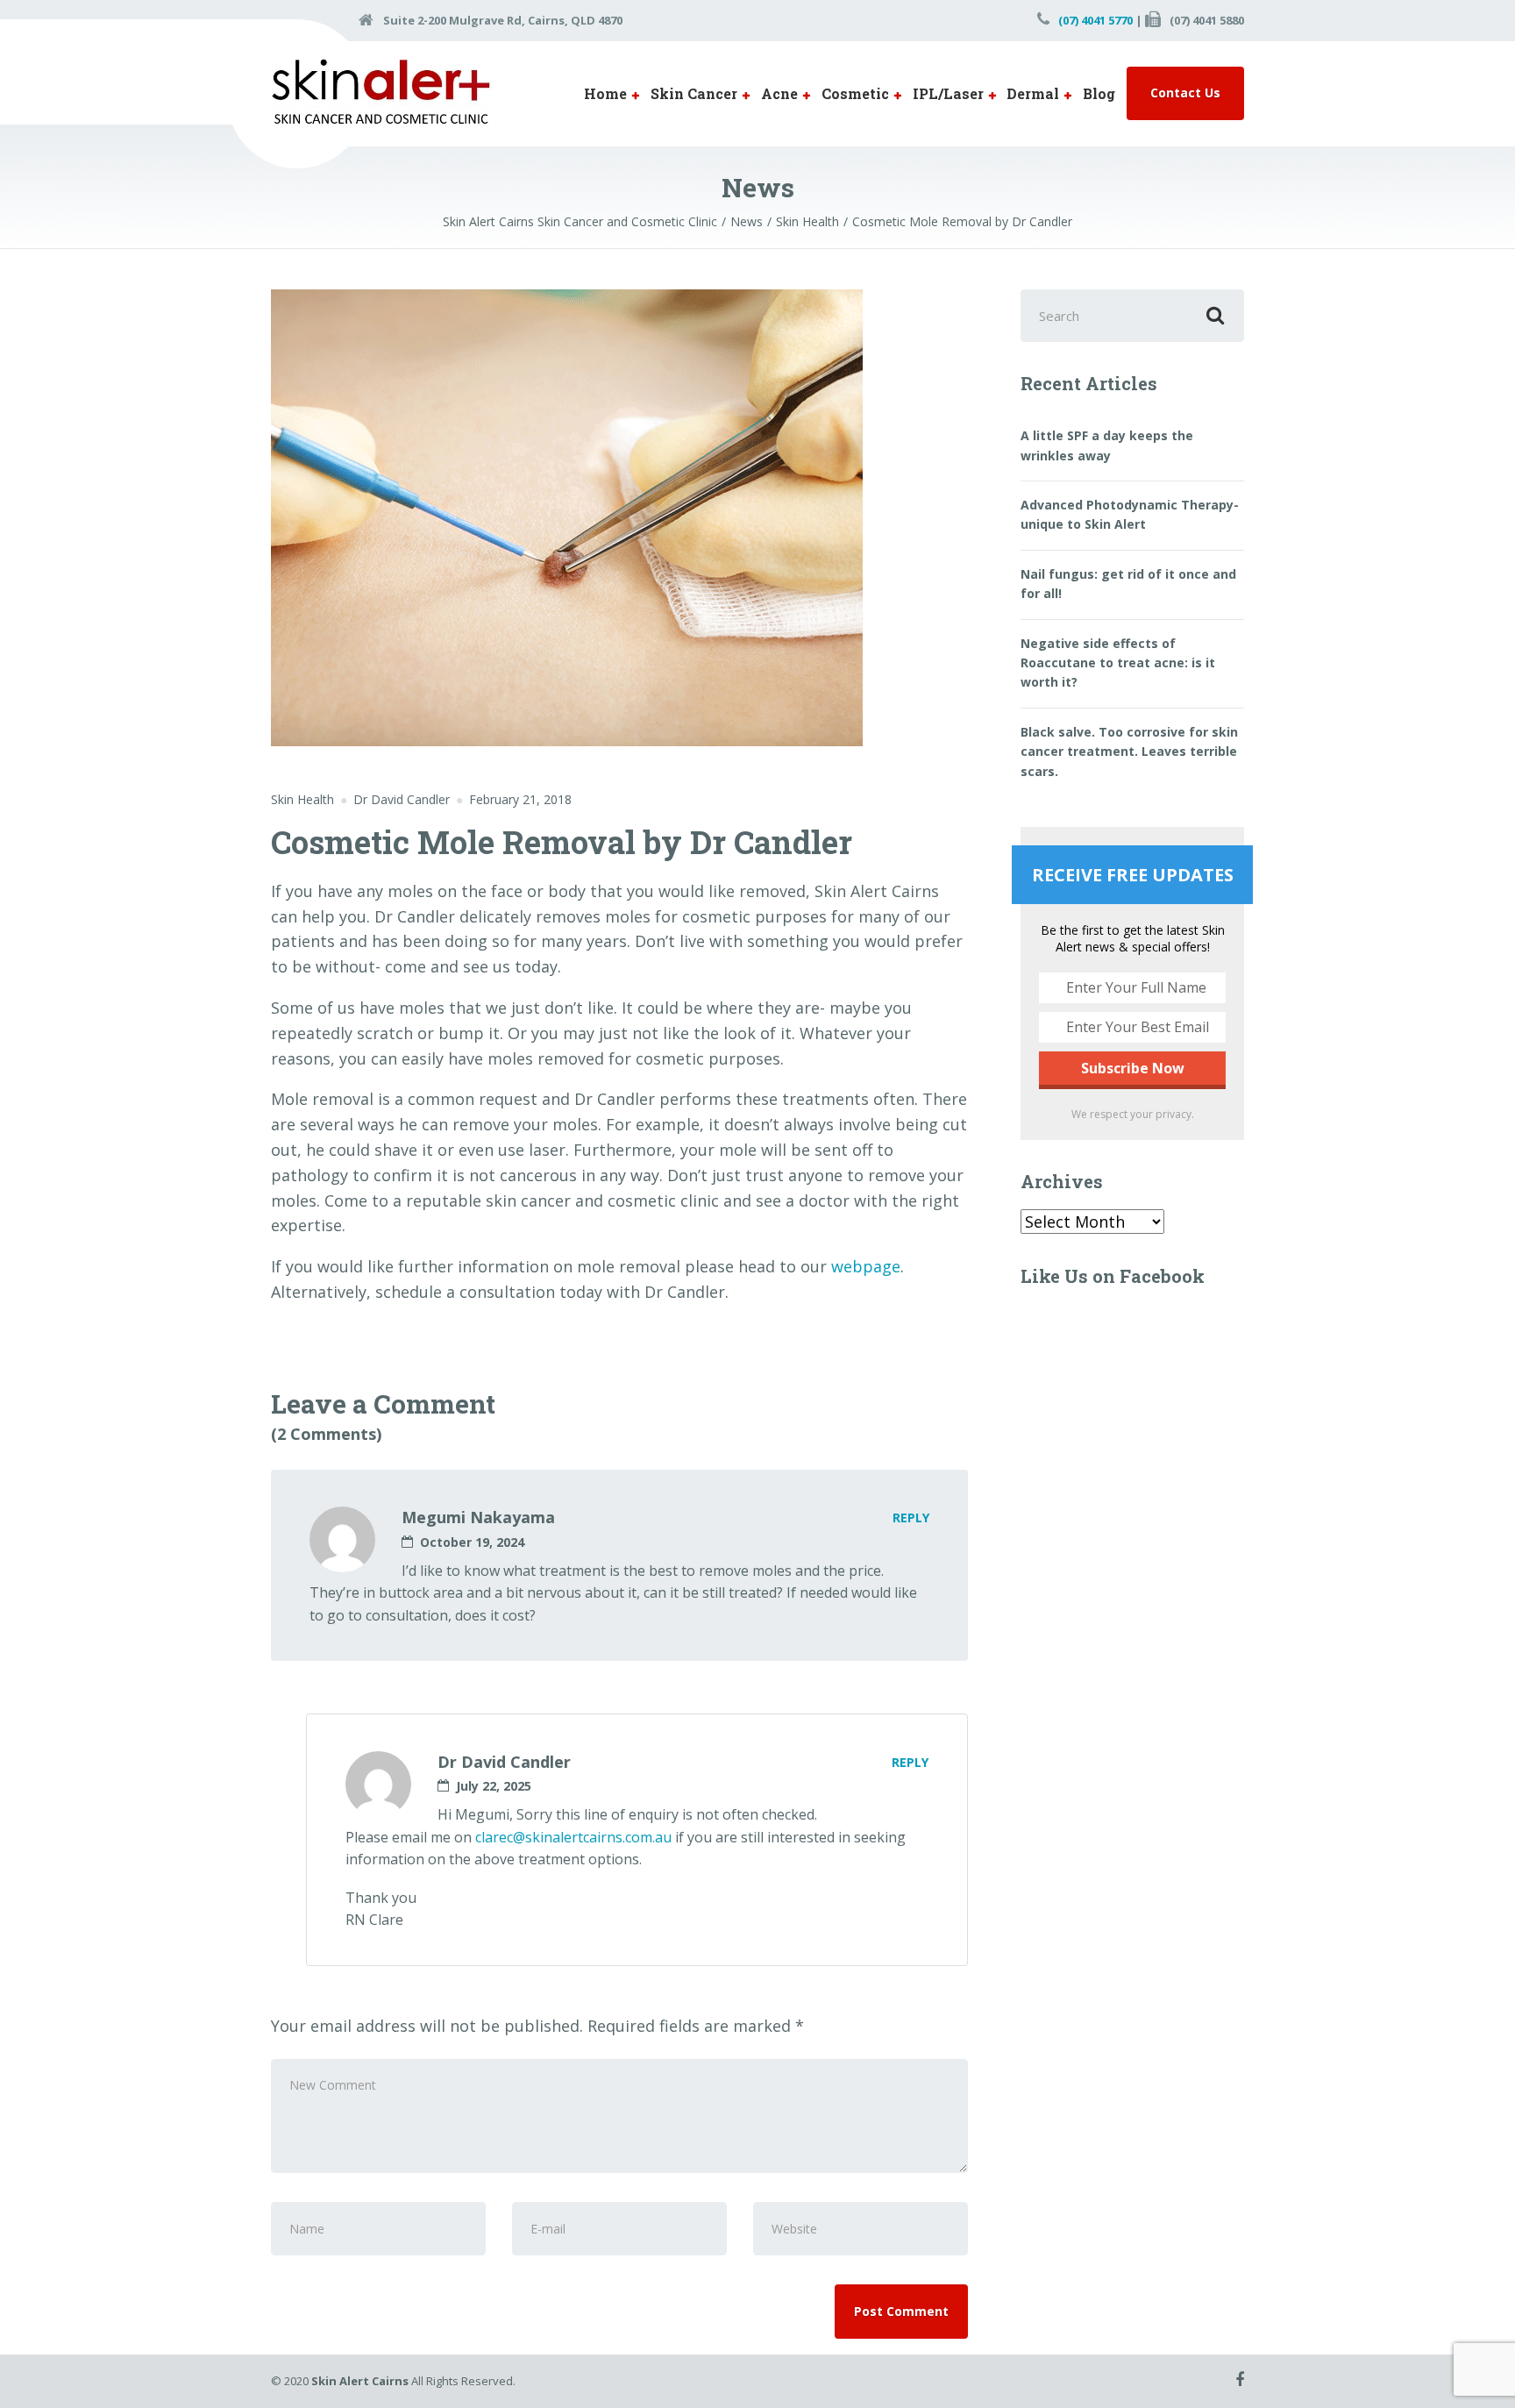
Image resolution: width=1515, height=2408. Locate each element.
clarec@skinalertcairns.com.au (573, 1837)
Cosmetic (855, 93)
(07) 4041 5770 (1095, 20)
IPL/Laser (948, 93)
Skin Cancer (694, 93)
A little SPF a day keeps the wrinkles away (1107, 445)
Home (605, 93)
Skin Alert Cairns (360, 2381)
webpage (866, 1266)
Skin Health (302, 799)
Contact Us (1185, 93)
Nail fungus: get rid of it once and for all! (1128, 584)
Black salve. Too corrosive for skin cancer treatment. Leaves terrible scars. (1129, 752)
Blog (1099, 93)
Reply (911, 1517)
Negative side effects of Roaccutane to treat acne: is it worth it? (1118, 663)
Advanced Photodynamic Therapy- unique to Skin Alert (1130, 514)
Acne (779, 93)
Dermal (1033, 93)
